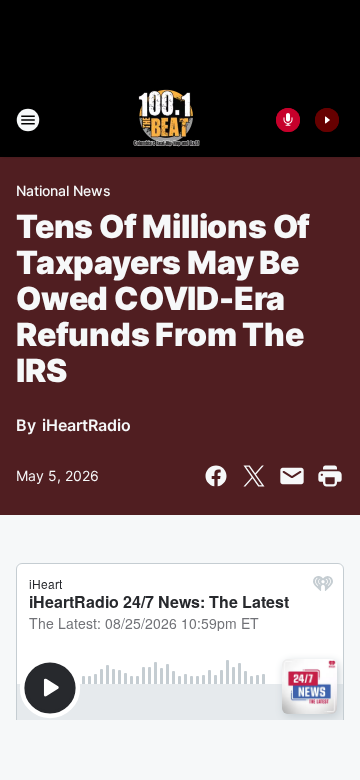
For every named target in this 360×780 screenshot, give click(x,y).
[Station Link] (166, 120)
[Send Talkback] (288, 120)
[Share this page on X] (254, 476)
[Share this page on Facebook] (216, 476)
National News (63, 190)
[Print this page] (330, 476)
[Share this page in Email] (292, 476)
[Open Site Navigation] (28, 120)
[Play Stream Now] (327, 120)
